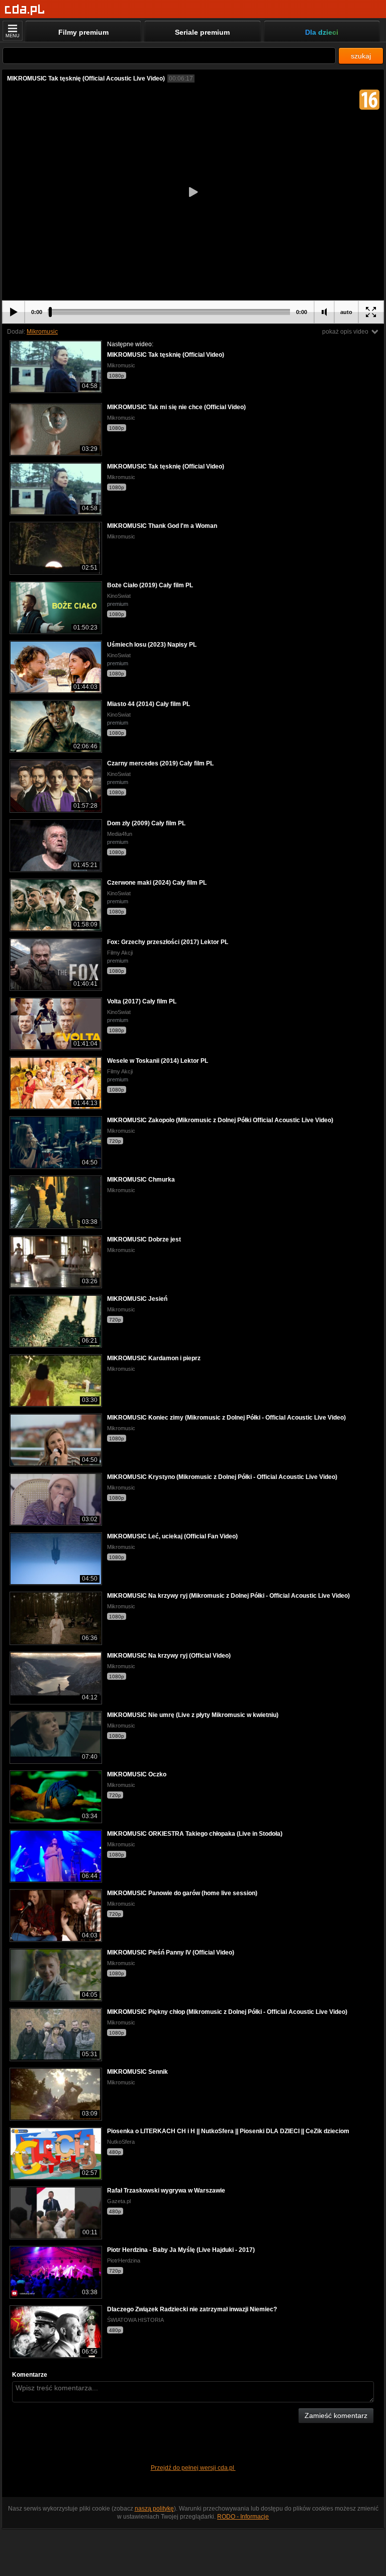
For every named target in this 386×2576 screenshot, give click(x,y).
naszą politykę (154, 2509)
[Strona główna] (25, 10)
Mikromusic (42, 332)
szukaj (361, 56)
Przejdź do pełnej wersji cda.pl (193, 2468)
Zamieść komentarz (336, 2415)
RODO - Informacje (243, 2517)
